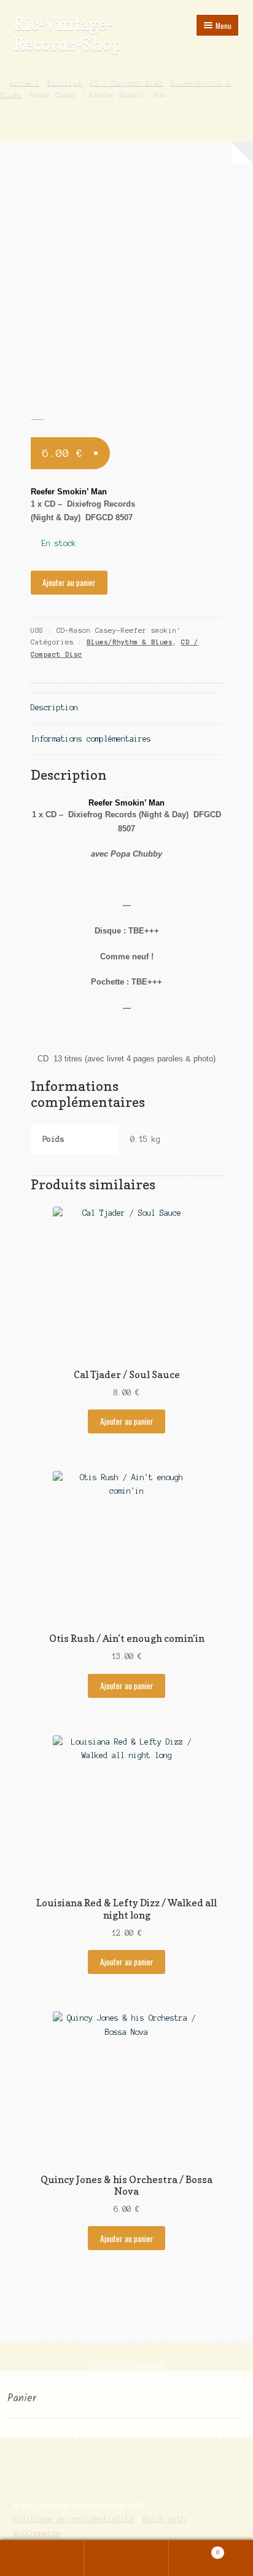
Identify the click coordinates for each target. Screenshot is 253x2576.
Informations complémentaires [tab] (91, 739)
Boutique (64, 82)
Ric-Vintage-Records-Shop (68, 34)
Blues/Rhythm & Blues (130, 642)
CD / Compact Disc (126, 82)
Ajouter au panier (69, 582)
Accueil (24, 82)
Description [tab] (54, 707)
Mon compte (42, 2558)
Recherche (126, 2558)
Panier (194, 2549)
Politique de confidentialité (74, 2519)
